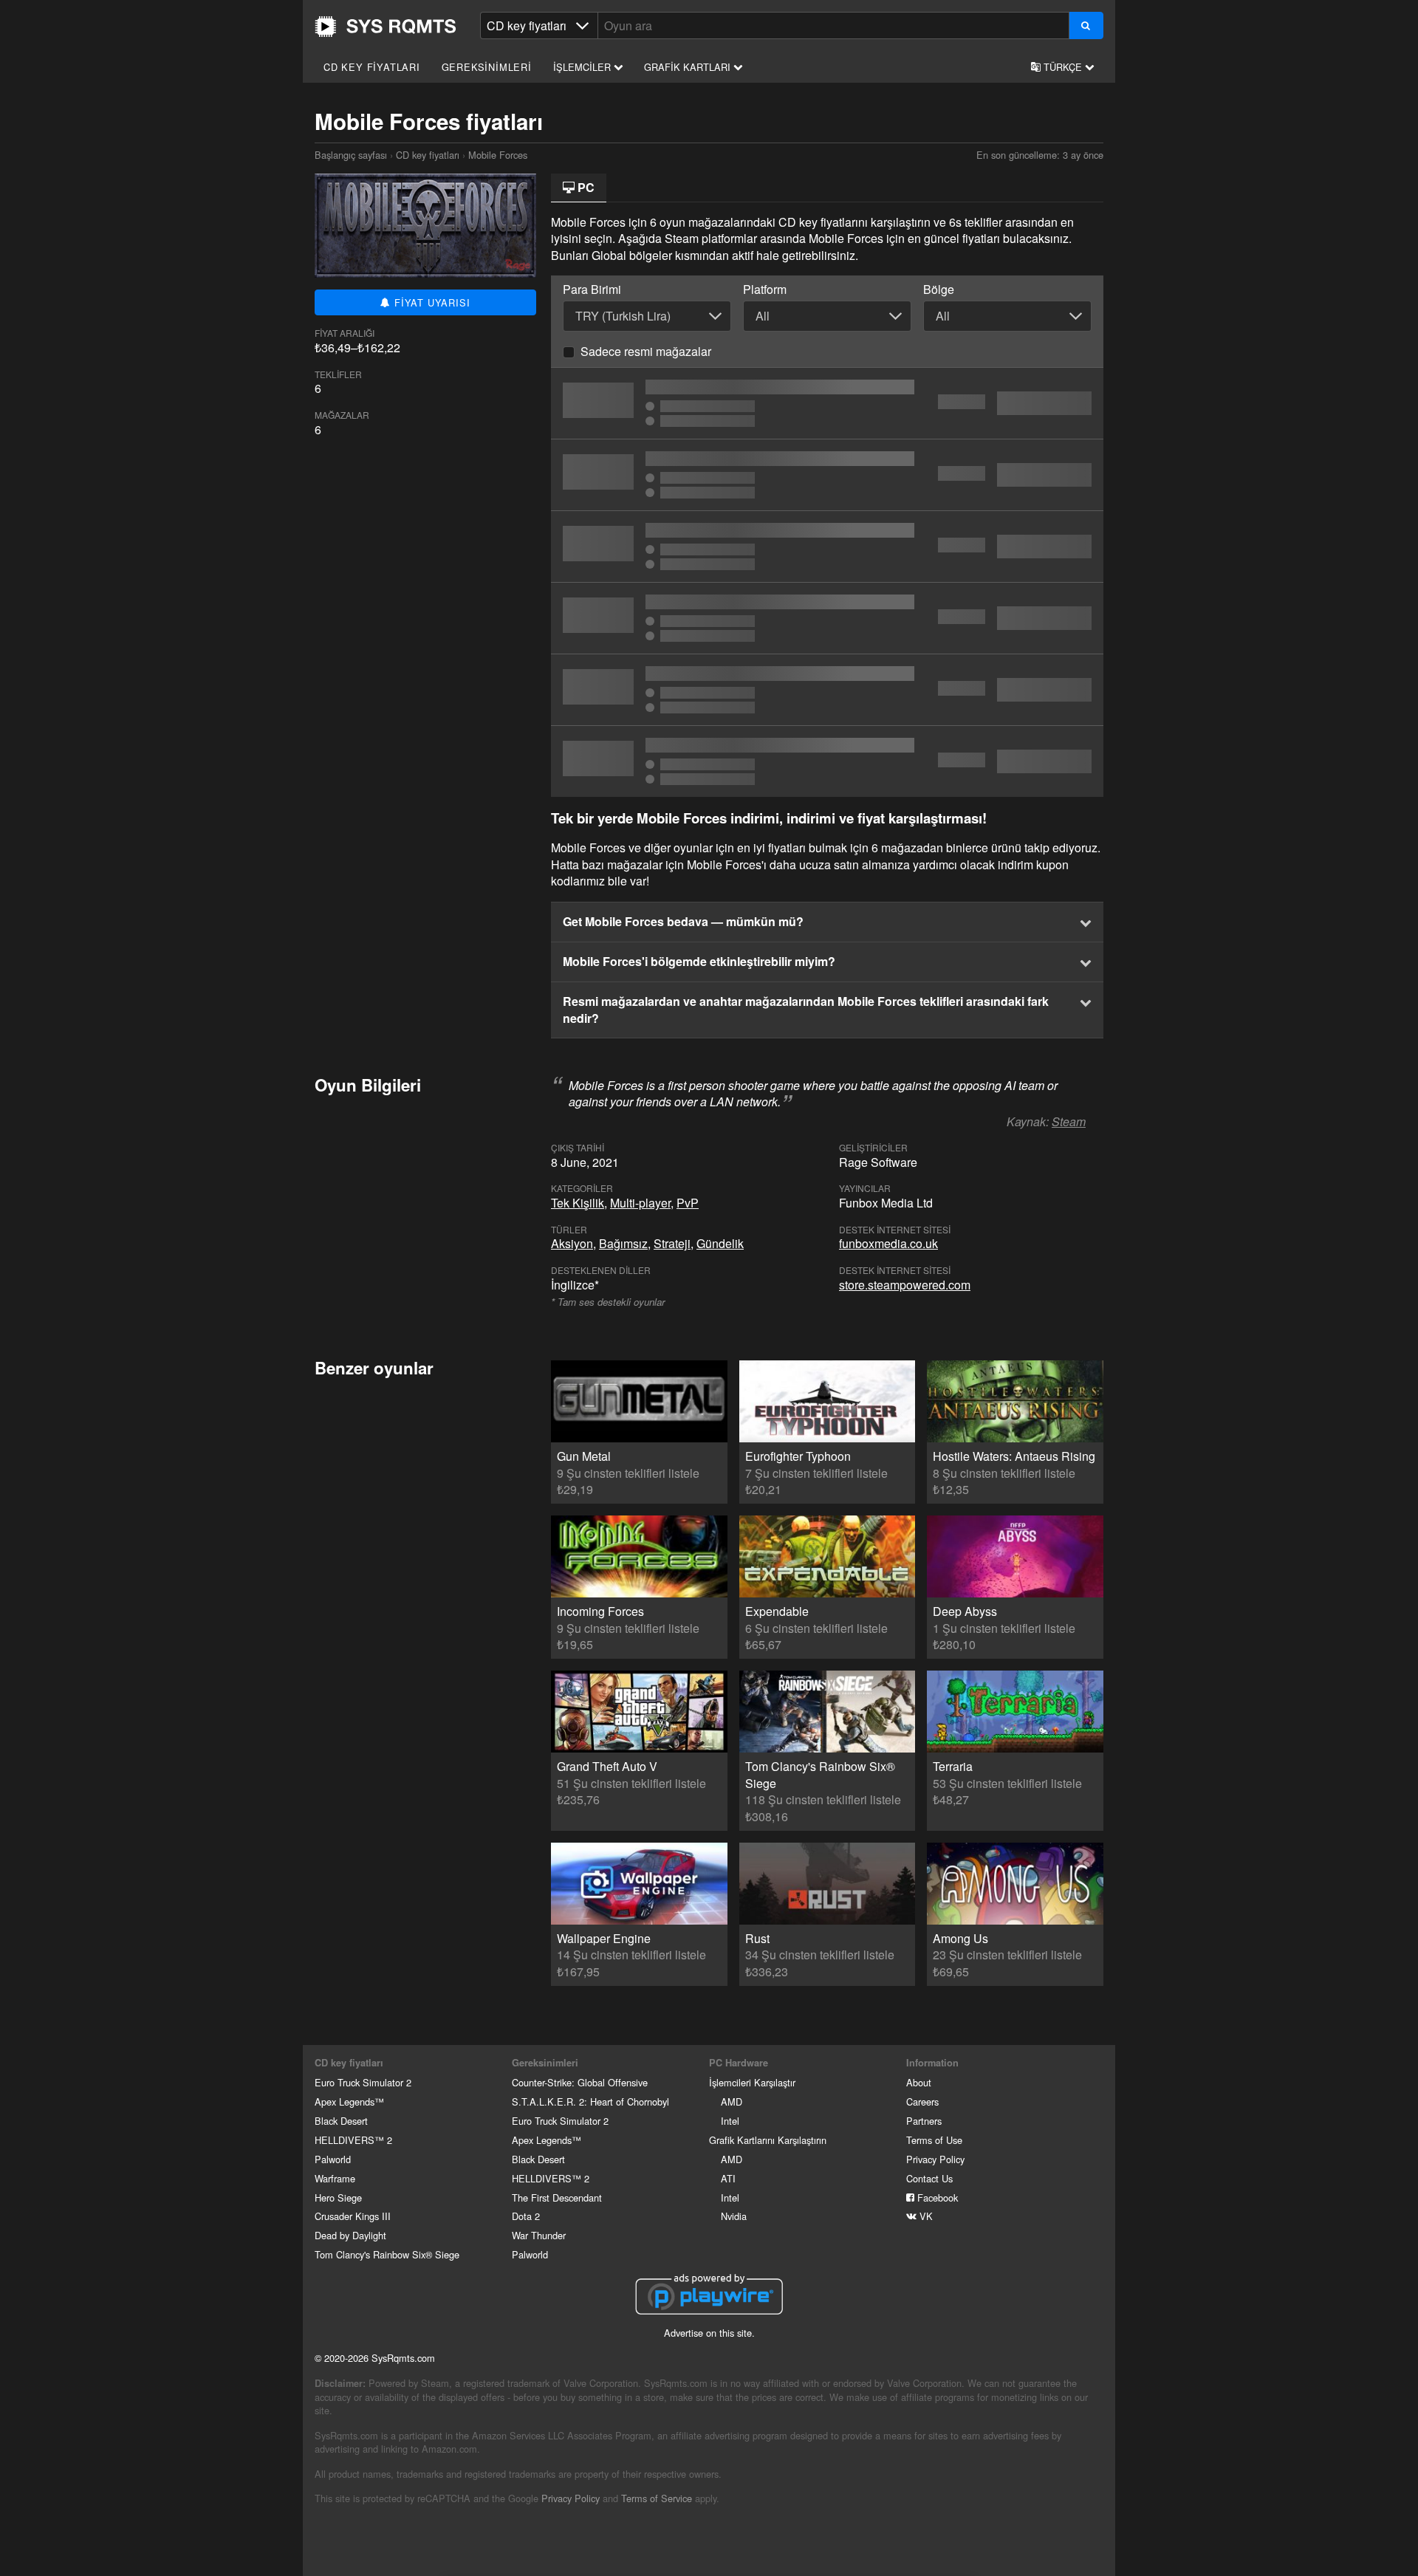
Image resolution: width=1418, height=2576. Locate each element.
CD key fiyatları (372, 67)
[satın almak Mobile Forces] (827, 403)
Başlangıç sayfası (386, 27)
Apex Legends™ (349, 2101)
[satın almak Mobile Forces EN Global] (827, 475)
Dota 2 (526, 2216)
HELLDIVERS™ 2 (353, 2140)
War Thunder (539, 2235)
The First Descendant (557, 2198)
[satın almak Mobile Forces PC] (827, 761)
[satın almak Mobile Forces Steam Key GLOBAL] (827, 618)
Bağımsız (623, 1243)
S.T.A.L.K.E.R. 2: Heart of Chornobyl (590, 2101)
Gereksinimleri (487, 67)
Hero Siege (338, 2198)
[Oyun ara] (1086, 25)
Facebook (936, 2198)
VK (925, 2216)
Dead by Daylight (350, 2235)
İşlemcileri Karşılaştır (752, 2082)
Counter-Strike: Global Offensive (580, 2082)
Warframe (335, 2178)
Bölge (939, 290)
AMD (732, 2101)
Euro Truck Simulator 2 (363, 2082)
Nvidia (734, 2216)
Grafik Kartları (689, 67)
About (919, 2082)
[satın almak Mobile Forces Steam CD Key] (827, 547)
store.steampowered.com (905, 1285)
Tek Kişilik (578, 1203)
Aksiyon (572, 1243)
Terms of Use (934, 2140)
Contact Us (929, 2178)
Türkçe (1063, 67)
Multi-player (640, 1203)
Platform (765, 290)
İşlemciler (583, 67)
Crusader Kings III (353, 2216)
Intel (730, 2121)
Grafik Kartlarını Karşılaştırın (768, 2140)
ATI (728, 2178)
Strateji (672, 1243)
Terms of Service (657, 2498)
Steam (1069, 1121)
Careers (922, 2101)
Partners (924, 2121)
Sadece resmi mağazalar (646, 351)
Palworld (333, 2159)
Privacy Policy (935, 2159)
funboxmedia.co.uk (888, 1243)
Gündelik (720, 1243)
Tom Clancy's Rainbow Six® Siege (387, 2254)
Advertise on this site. (709, 2333)
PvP (688, 1203)
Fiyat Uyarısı (430, 302)
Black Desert (341, 2121)
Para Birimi (592, 290)
